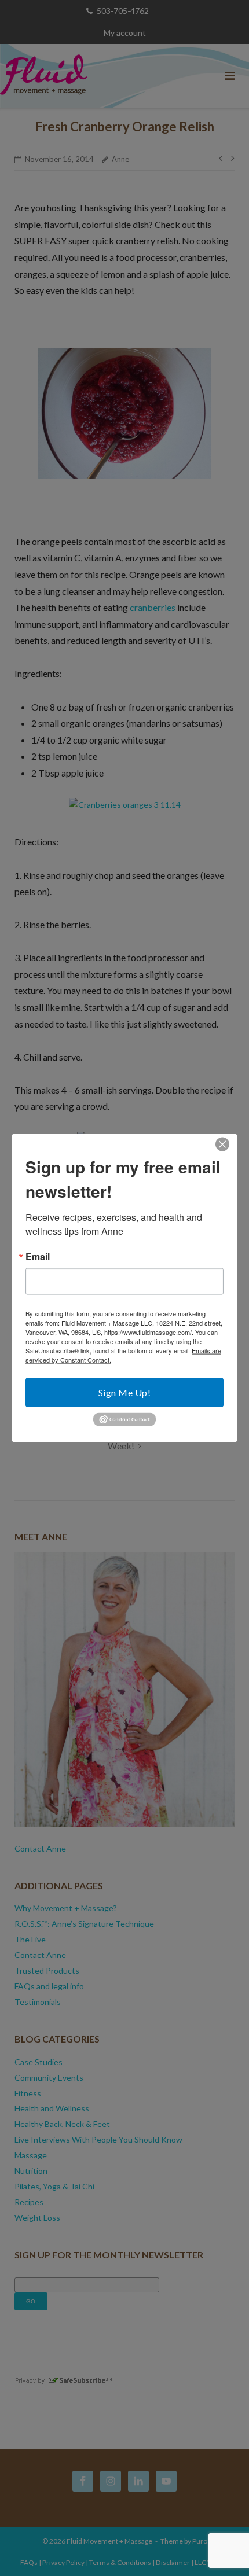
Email (38, 1257)
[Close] (222, 1145)
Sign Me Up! (125, 1392)
